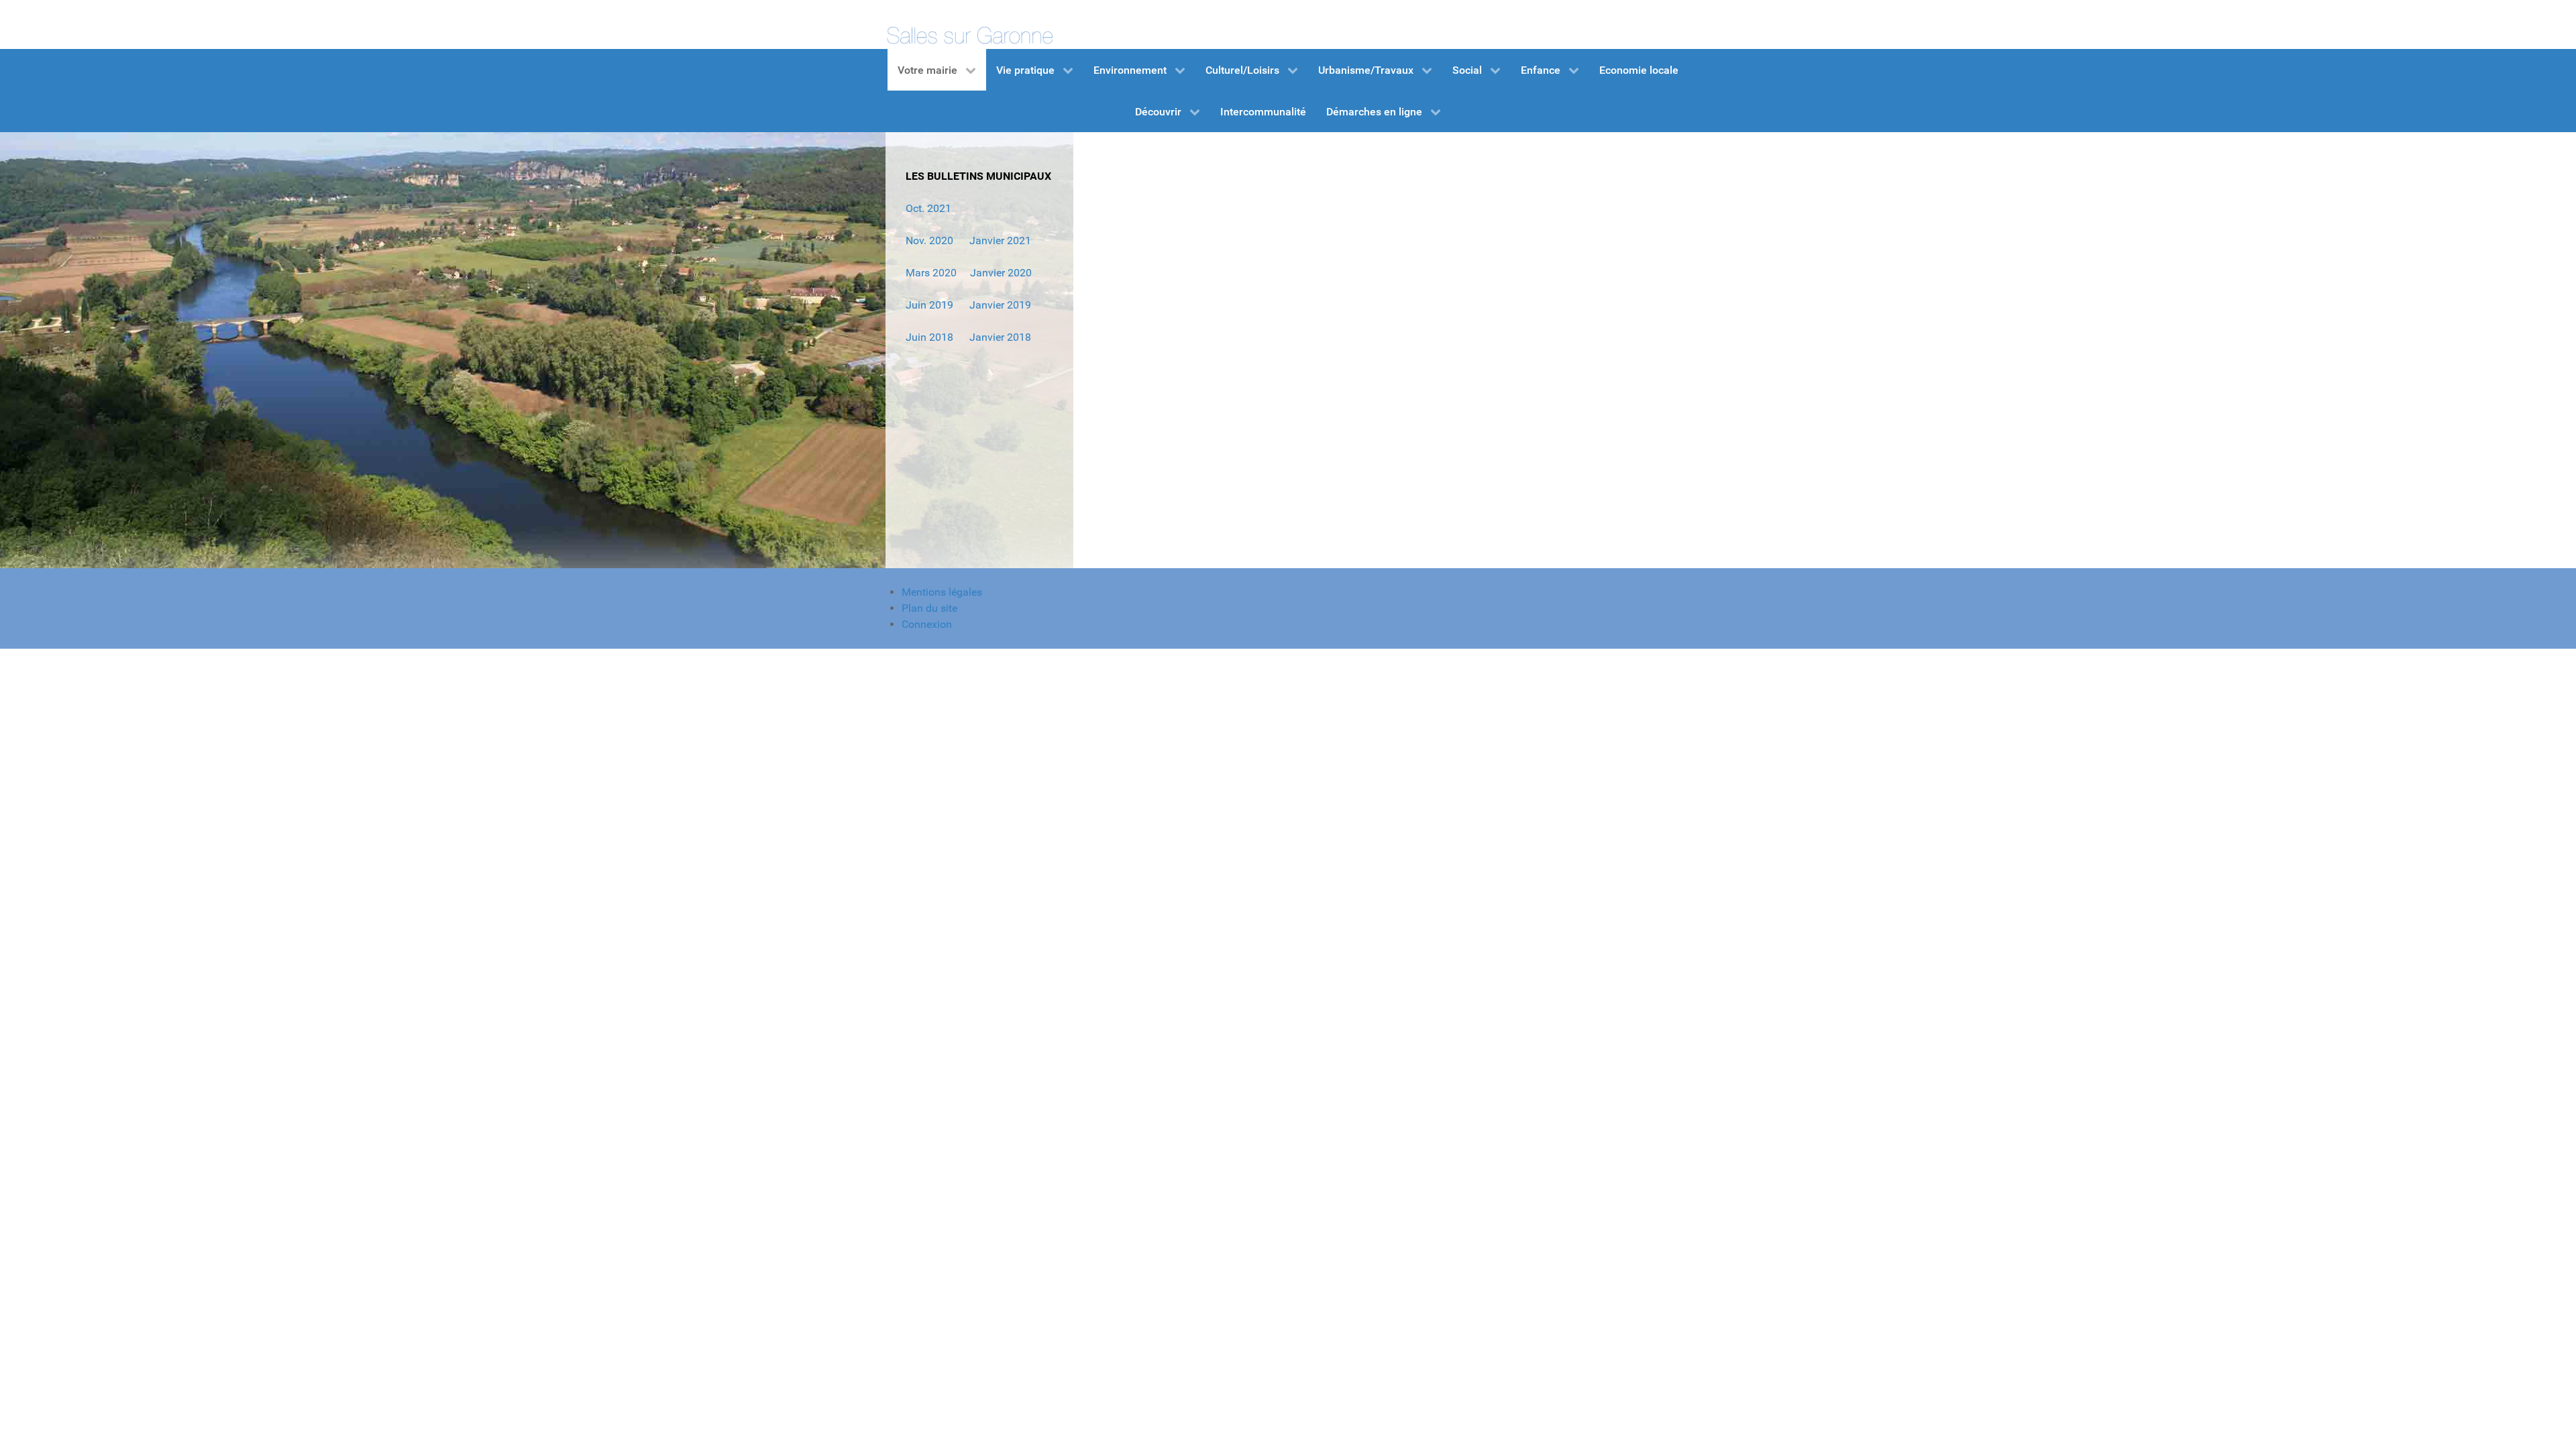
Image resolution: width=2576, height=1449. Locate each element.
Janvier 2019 (1000, 305)
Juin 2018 (929, 337)
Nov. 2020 (929, 240)
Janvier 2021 (999, 240)
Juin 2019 (929, 305)
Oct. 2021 (928, 208)
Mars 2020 (931, 273)
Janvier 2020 (1001, 273)
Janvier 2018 (1000, 337)
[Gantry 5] (969, 24)
